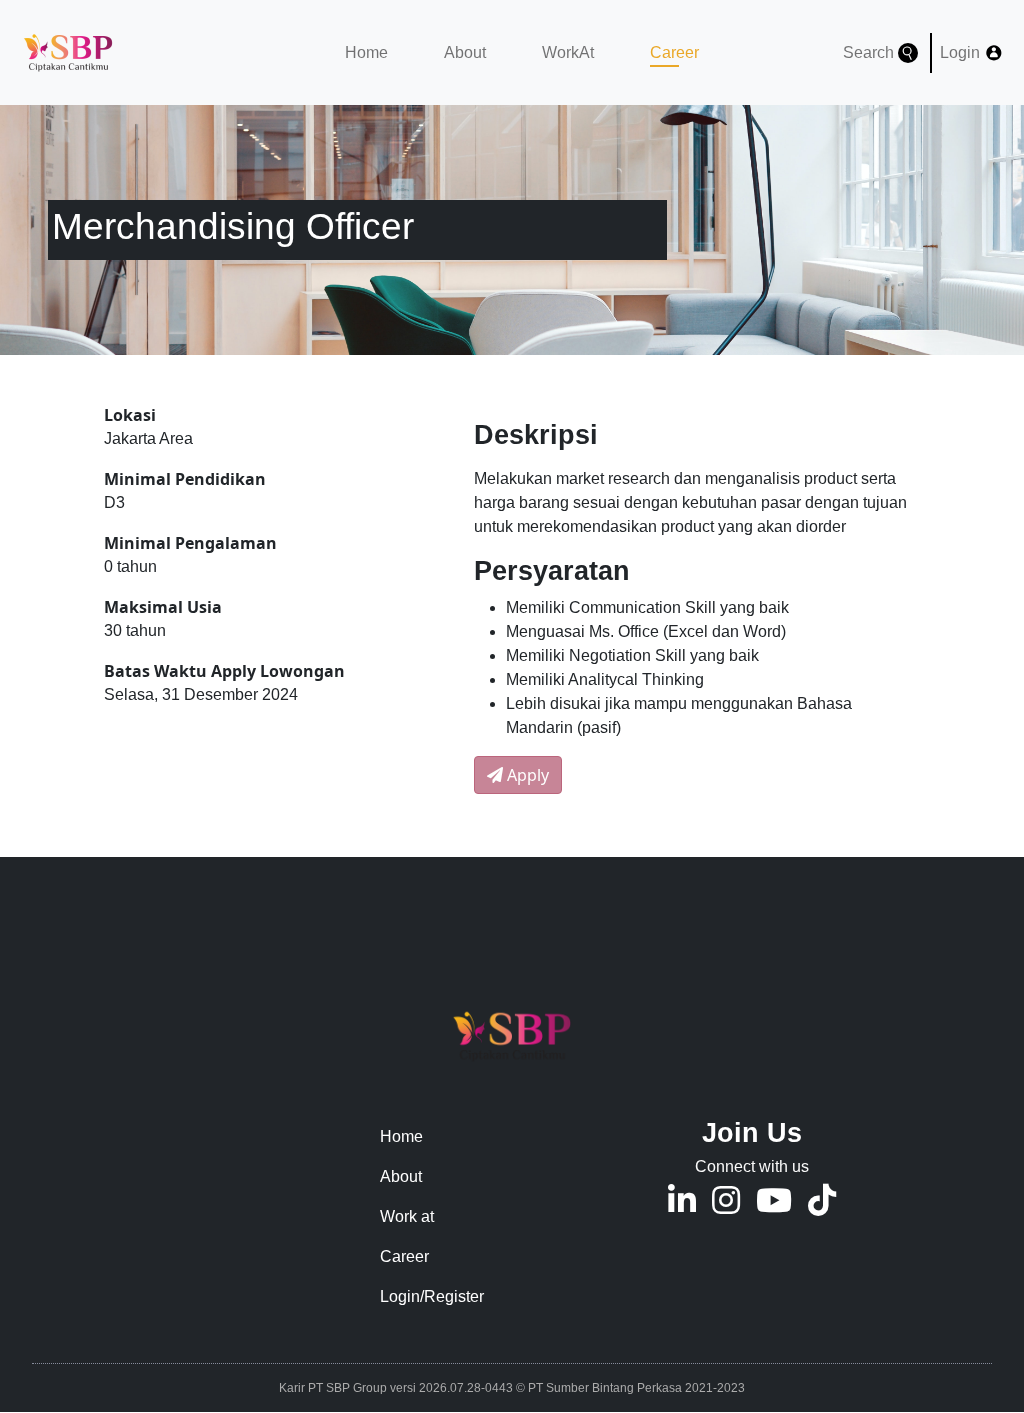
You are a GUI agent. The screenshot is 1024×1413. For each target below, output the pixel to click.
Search (870, 52)
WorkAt (568, 52)
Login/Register (432, 1296)
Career (664, 52)
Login (962, 52)
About (465, 52)
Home (366, 52)
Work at (407, 1216)
